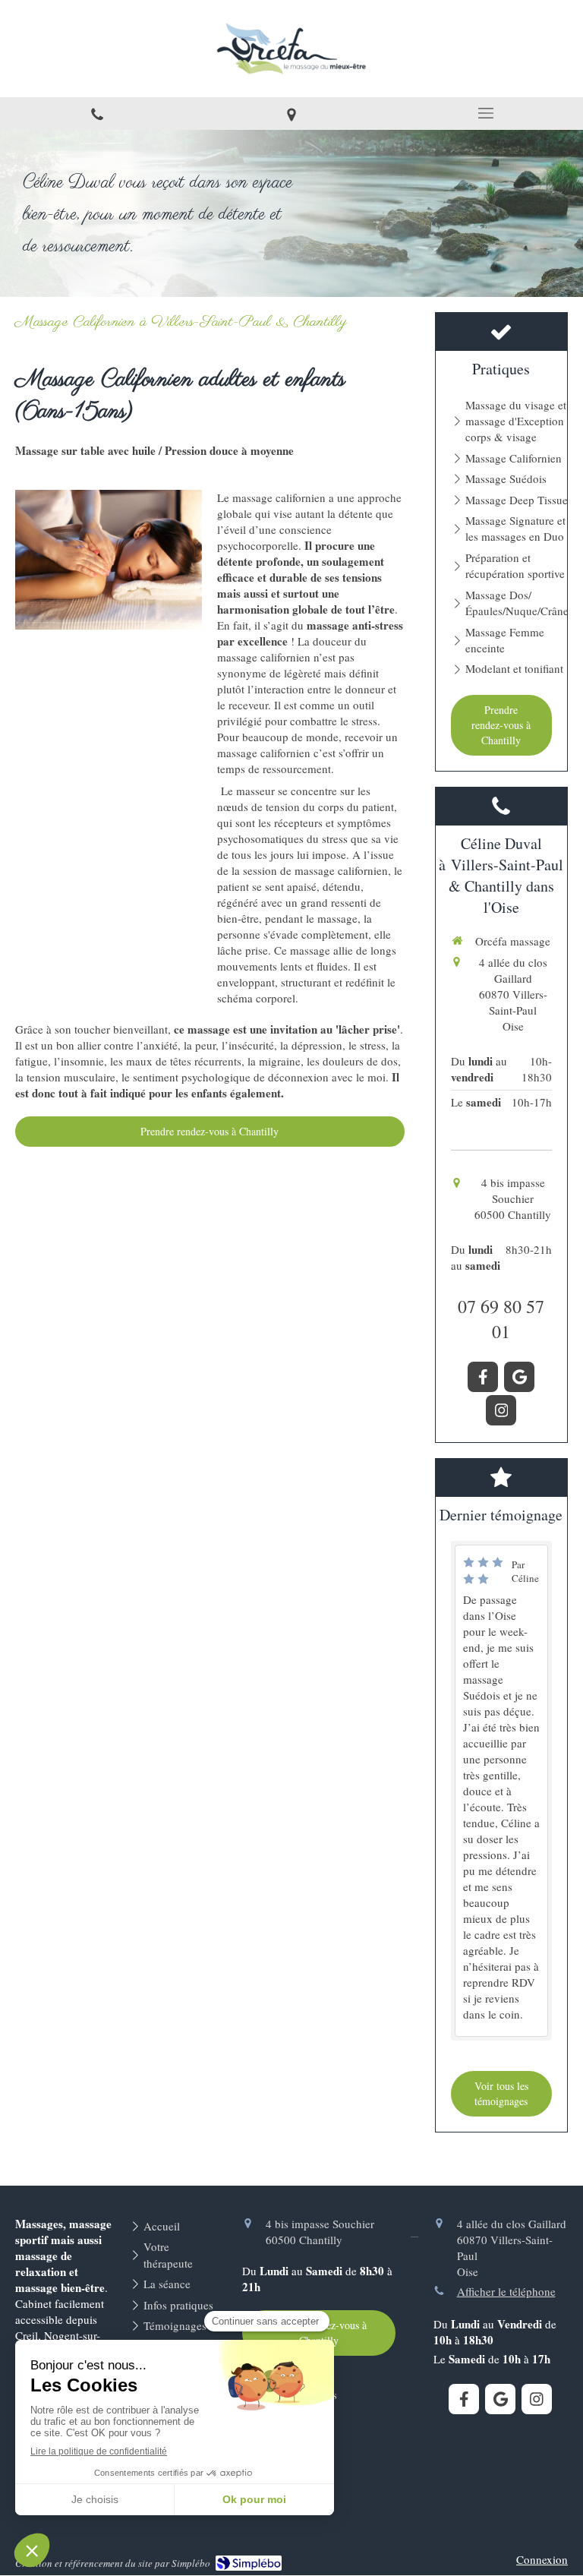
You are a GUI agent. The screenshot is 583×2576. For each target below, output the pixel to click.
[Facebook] (483, 1377)
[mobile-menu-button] (486, 113)
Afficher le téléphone (506, 2291)
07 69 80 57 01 (501, 1319)
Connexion (542, 2559)
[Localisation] (291, 114)
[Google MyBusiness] (519, 1377)
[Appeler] (97, 114)
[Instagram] (501, 1410)
